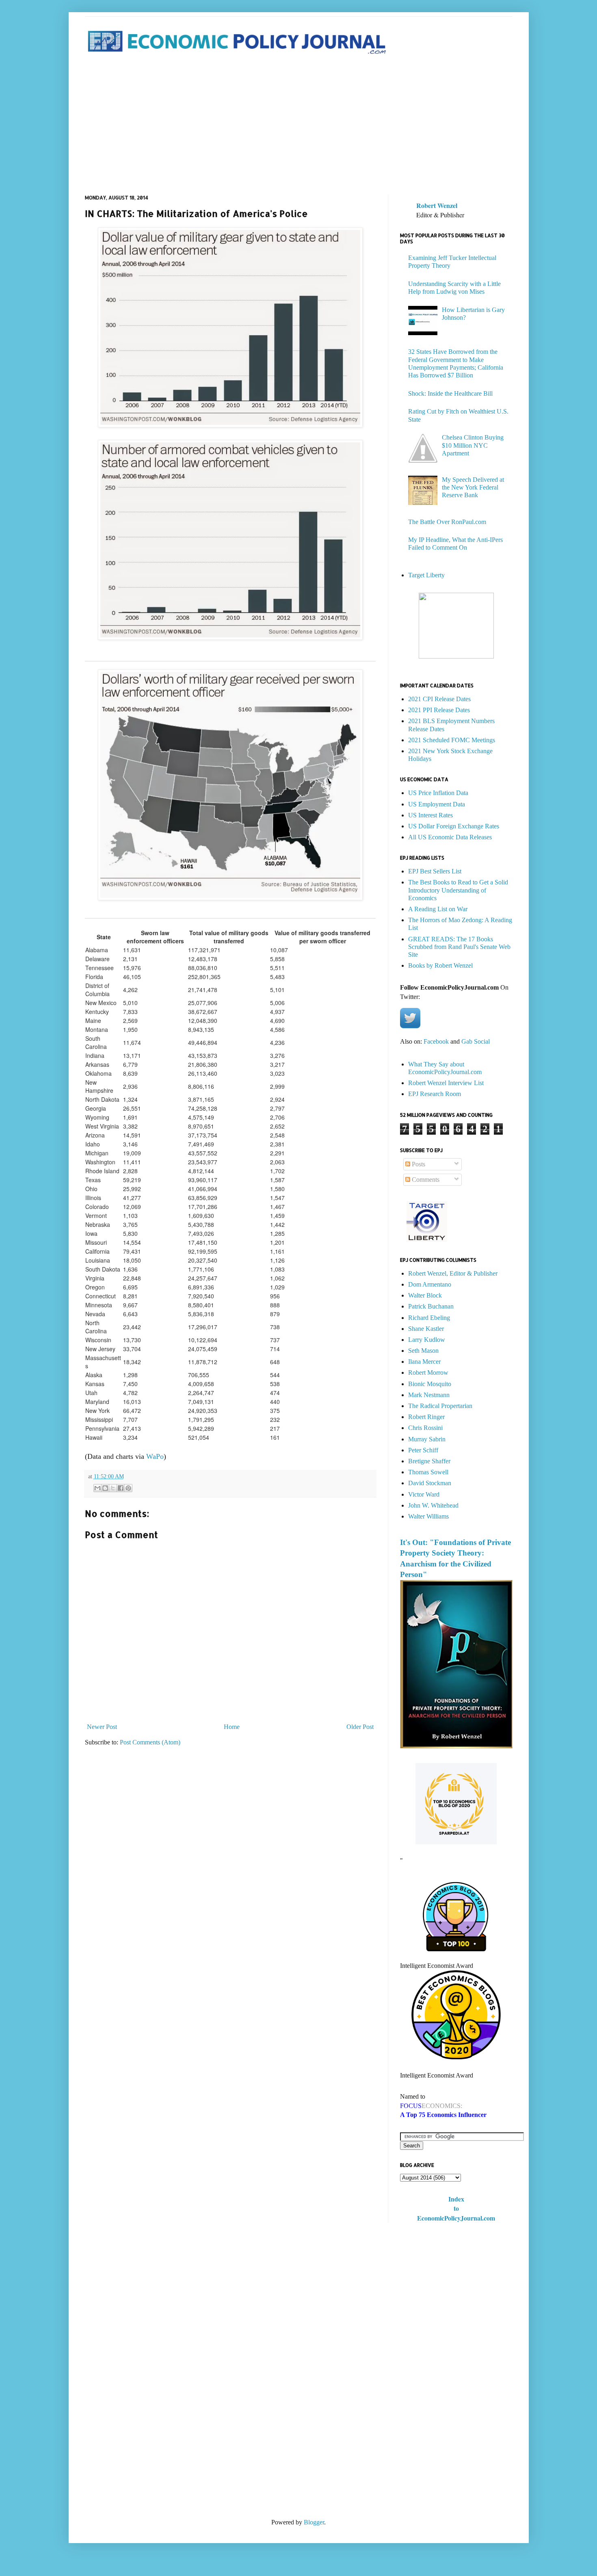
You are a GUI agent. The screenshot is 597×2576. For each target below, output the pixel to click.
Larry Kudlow (427, 1340)
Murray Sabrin (427, 1439)
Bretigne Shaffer (429, 1461)
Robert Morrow (428, 1372)
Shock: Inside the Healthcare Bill (450, 393)
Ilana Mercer (424, 1362)
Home (232, 1727)
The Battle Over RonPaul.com (447, 522)
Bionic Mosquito (430, 1384)
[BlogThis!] (105, 1488)
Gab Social (476, 1041)
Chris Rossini (425, 1428)
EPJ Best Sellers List (435, 871)
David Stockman (430, 1483)
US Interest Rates (430, 815)
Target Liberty (426, 575)
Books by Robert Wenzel (440, 965)
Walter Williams (428, 1516)
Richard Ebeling (429, 1318)
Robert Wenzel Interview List (446, 1083)
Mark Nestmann (429, 1395)
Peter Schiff (423, 1450)
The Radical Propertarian (440, 1406)
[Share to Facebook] (121, 1488)
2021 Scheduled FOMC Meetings (452, 740)
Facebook (436, 1041)
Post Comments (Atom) (150, 1742)
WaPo (155, 1456)
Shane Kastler (426, 1329)
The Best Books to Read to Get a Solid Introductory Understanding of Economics (458, 890)
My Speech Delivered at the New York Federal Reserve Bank (473, 487)
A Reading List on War (438, 909)
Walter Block (425, 1295)
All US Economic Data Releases (450, 837)
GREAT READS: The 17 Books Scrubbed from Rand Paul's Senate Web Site (459, 947)
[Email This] (97, 1488)
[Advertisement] (299, 126)
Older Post (360, 1727)
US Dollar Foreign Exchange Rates (454, 826)
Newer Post (102, 1727)
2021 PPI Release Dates (439, 710)
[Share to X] (113, 1488)
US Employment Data (437, 804)
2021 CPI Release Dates (439, 699)
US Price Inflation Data (438, 793)
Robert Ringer (426, 1417)
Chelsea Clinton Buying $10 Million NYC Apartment (473, 445)
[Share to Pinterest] (128, 1488)
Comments (425, 1180)
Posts (418, 1164)
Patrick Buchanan (431, 1306)
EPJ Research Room (435, 1094)
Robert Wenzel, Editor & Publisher (453, 1273)
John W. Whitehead (433, 1505)
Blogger (314, 2522)
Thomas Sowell (428, 1472)
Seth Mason (423, 1351)
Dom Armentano (430, 1284)
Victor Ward (424, 1494)
